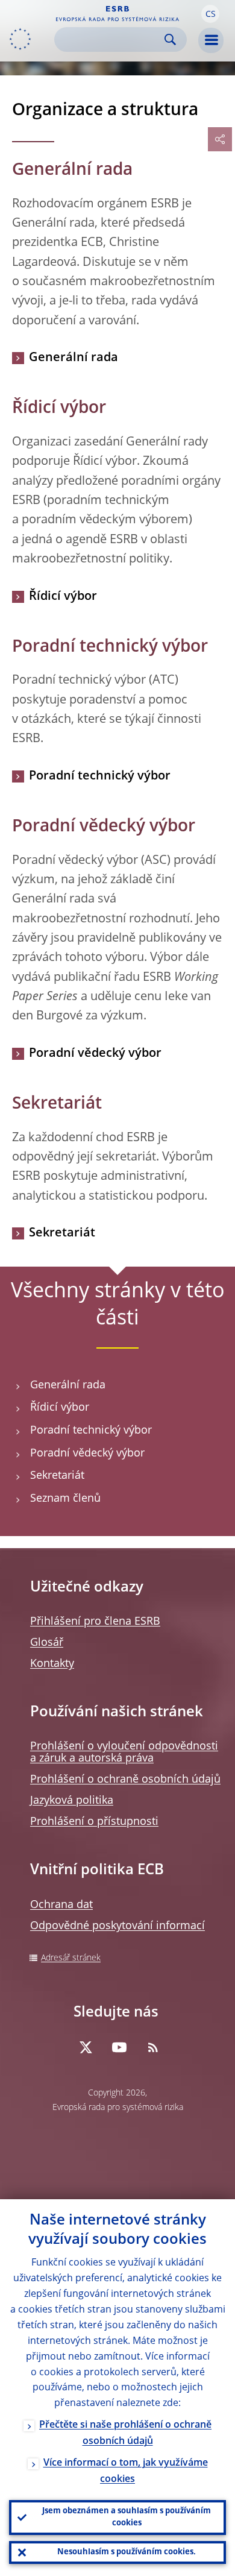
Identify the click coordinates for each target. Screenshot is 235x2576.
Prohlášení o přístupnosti (94, 1822)
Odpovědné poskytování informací (117, 1926)
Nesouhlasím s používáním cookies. (127, 2552)
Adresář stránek (71, 1958)
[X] (86, 2047)
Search (170, 39)
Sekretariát (62, 1233)
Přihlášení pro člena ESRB (95, 1622)
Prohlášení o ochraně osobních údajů (125, 1780)
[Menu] (211, 40)
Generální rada (74, 358)
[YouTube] (119, 2047)
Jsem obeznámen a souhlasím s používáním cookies (127, 2517)
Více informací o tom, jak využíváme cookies (126, 2471)
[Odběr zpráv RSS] (153, 2047)
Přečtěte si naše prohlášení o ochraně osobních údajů (125, 2433)
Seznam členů (65, 1499)
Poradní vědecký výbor (95, 1054)
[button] (210, 14)
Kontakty (52, 1664)
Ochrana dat (61, 1905)
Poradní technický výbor (100, 776)
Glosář (47, 1643)
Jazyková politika (72, 1801)
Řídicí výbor (63, 597)
